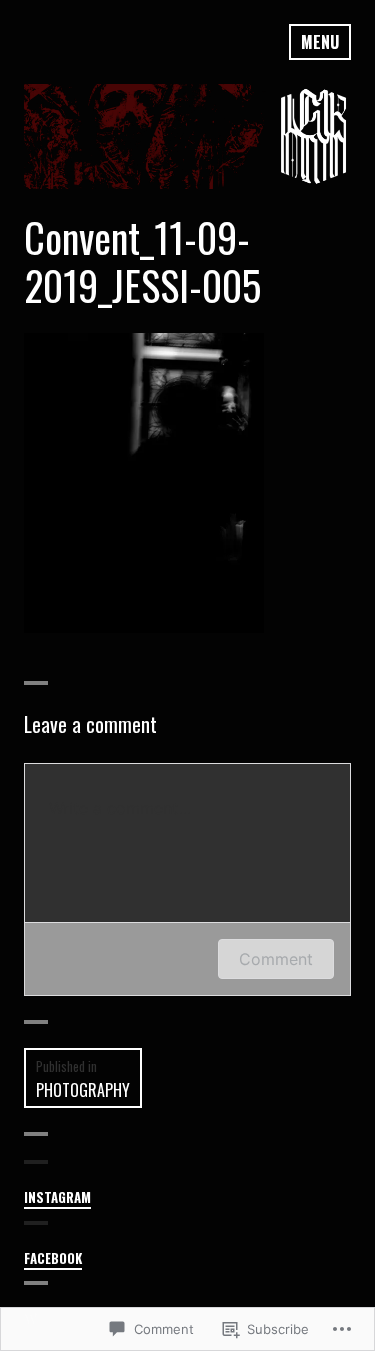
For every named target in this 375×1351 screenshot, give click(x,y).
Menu (320, 42)
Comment (276, 959)
